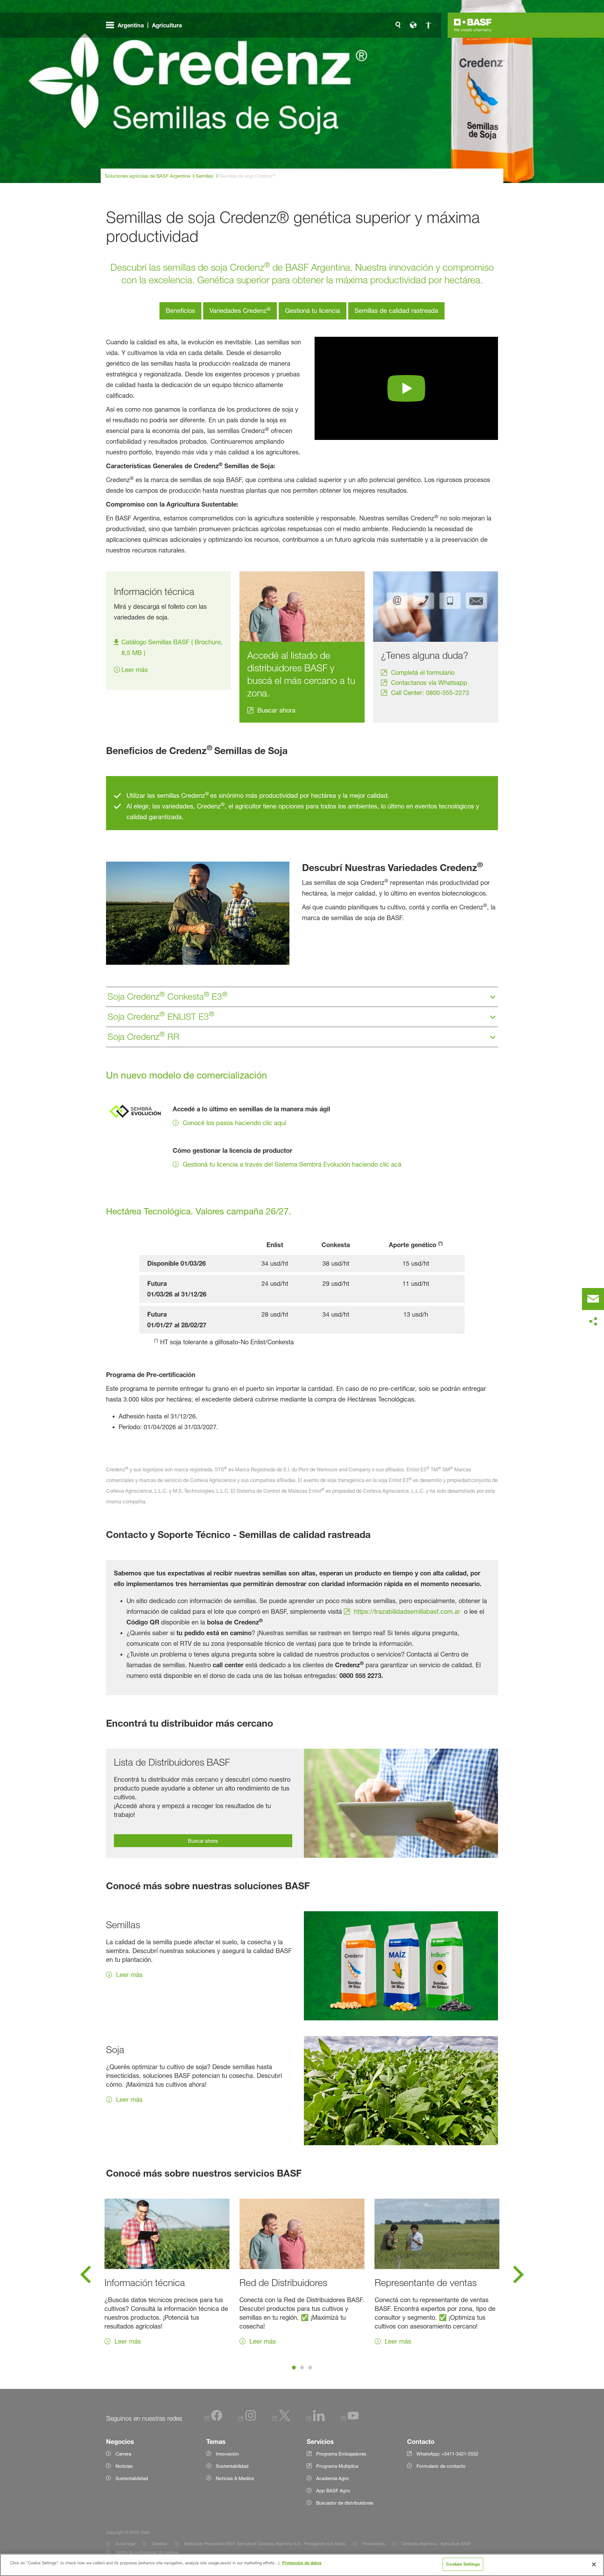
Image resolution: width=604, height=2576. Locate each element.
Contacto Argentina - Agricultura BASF (437, 2544)
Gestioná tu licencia (313, 311)
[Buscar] (398, 25)
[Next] (518, 2277)
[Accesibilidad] (428, 25)
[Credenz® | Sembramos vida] (406, 388)
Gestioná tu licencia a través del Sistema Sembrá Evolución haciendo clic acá (292, 1164)
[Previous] (86, 2277)
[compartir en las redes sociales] (593, 1322)
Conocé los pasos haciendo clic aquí (234, 1123)
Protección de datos (302, 2563)
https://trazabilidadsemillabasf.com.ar (407, 1612)
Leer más (135, 670)
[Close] (594, 2564)
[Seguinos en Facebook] (213, 2419)
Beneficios (180, 311)
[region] (302, 2565)
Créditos (160, 2544)
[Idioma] (413, 25)
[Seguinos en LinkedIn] (316, 2419)
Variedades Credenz (240, 310)
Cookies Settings (463, 2564)
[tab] (294, 2368)
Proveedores (374, 2544)
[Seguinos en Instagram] (247, 2419)
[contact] (593, 1299)
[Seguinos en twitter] (281, 2419)
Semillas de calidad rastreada (396, 311)
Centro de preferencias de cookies (147, 2552)
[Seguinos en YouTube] (350, 2419)
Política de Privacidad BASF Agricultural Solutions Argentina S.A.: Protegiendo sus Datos (265, 2544)
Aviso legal (125, 2544)
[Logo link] (473, 25)
